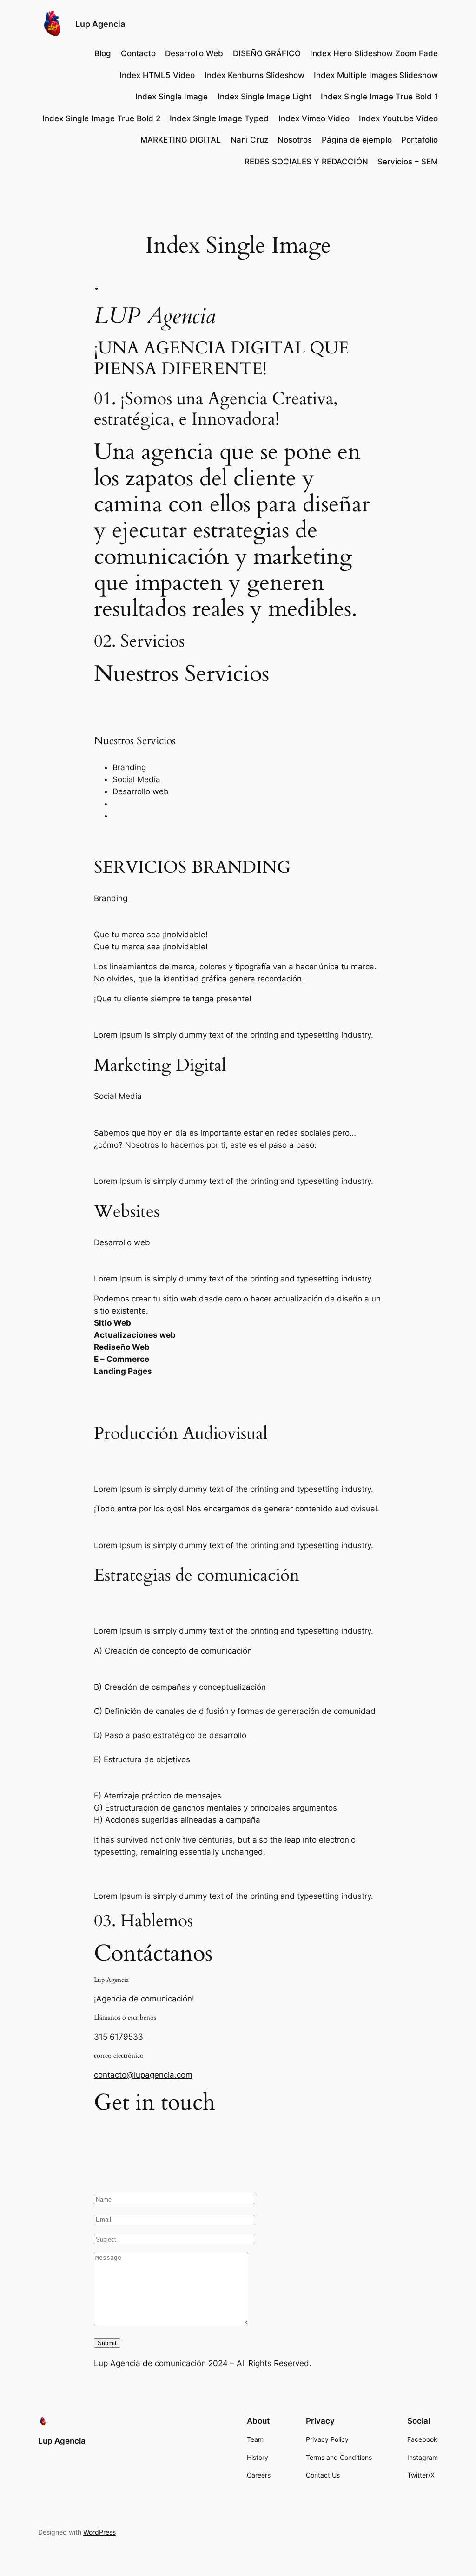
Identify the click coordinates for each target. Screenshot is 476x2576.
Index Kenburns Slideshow (255, 75)
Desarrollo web (141, 791)
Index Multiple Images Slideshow (376, 75)
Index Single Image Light (264, 97)
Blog (103, 53)
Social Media (136, 779)
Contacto (138, 53)
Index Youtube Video (398, 118)
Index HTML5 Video (157, 75)
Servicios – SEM (408, 162)
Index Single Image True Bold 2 (101, 118)
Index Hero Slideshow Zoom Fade (374, 53)
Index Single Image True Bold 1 (379, 97)
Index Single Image (172, 97)
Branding (129, 767)
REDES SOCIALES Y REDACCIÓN (306, 162)
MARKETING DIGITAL (181, 140)
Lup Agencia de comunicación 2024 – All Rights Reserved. (203, 2363)
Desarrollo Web (194, 53)
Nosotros (295, 140)
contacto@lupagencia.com (143, 2075)
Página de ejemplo (357, 140)
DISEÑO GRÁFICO (267, 53)
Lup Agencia (100, 24)
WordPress (99, 2532)
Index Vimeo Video (314, 118)
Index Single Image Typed (219, 118)
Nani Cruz (249, 140)
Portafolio (420, 140)
